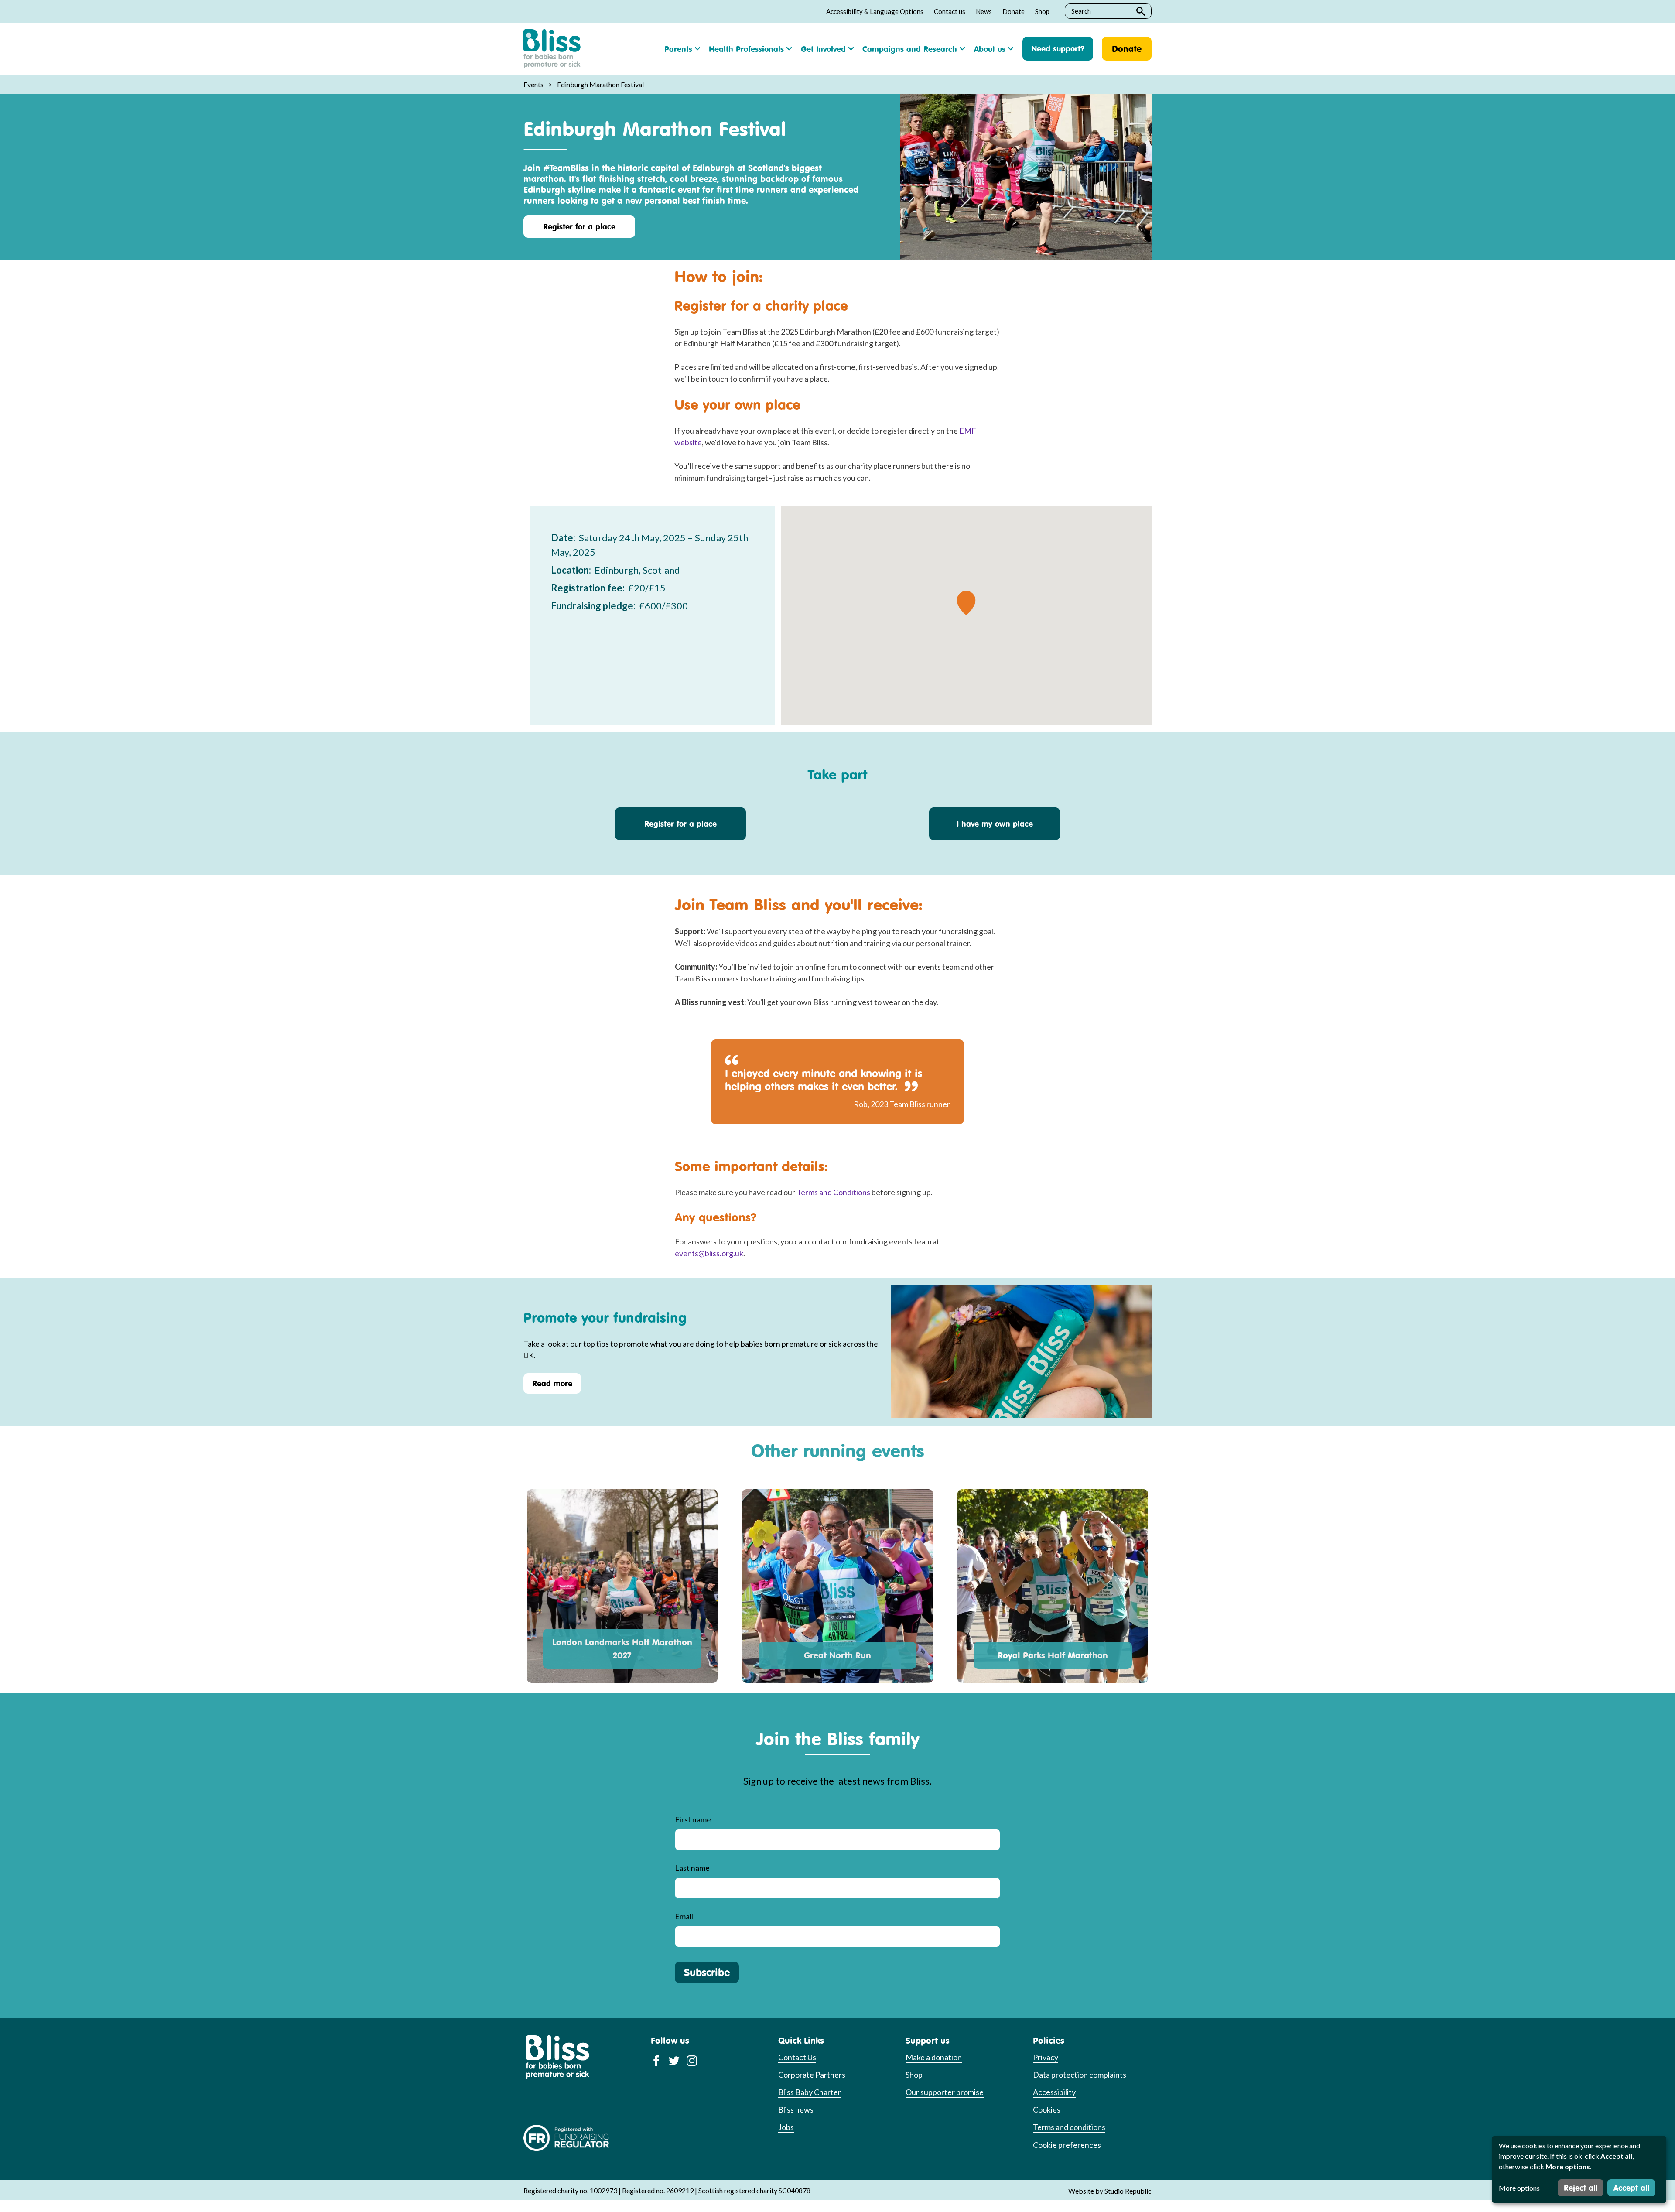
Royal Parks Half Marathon (1053, 1655)
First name (693, 1819)
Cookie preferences (1067, 2145)
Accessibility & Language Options (875, 11)
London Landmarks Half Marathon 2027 (622, 1649)
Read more (552, 1383)
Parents (678, 49)
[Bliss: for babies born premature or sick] (552, 49)
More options (1519, 2188)
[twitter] (674, 2060)
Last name (692, 1868)
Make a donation (934, 2057)
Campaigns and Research (910, 49)
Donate (1014, 11)
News (984, 11)
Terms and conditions (1069, 2127)
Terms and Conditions (833, 1192)
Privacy (1046, 2057)
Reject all (1581, 2188)
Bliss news (796, 2109)
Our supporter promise (945, 2092)
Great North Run (837, 1655)
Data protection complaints (1080, 2075)
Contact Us (797, 2057)
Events (533, 84)
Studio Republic (1128, 2191)
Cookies (1047, 2109)
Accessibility (1054, 2092)
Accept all (1632, 2188)
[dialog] (1579, 2169)
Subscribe (707, 1972)
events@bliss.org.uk (709, 1253)
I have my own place (995, 824)
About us (990, 49)
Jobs (786, 2127)
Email (684, 1916)
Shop (1042, 11)
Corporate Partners (812, 2075)
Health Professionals (746, 49)
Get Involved (823, 49)
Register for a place (579, 226)
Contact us (950, 11)
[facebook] (656, 2060)
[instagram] (692, 2060)
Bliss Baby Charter (810, 2092)
